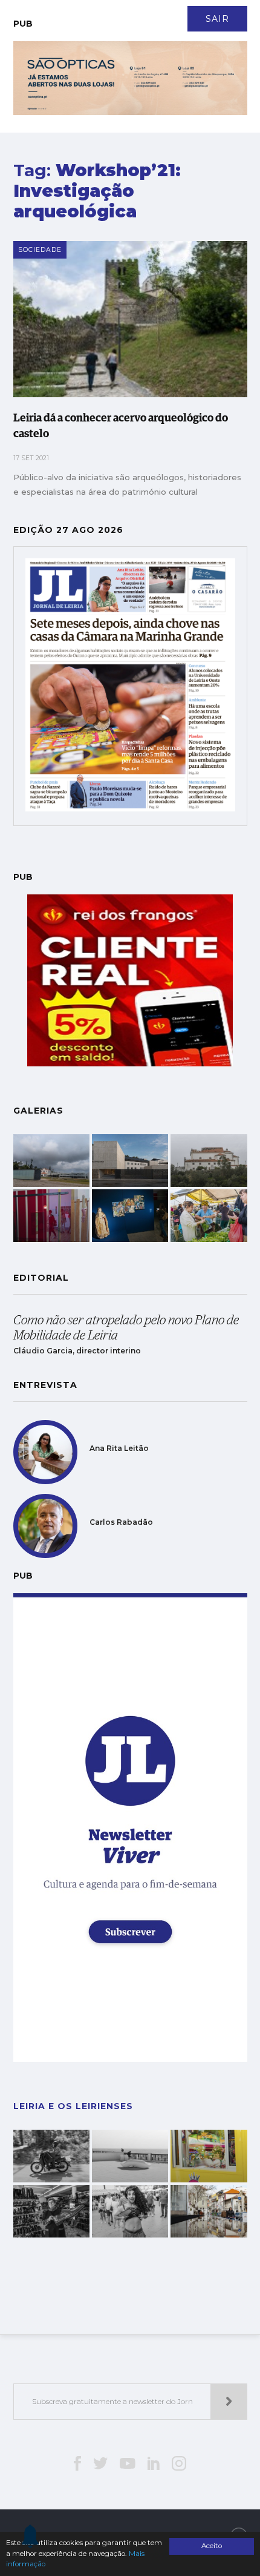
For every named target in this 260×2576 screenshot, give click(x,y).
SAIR (217, 19)
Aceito (212, 2546)
